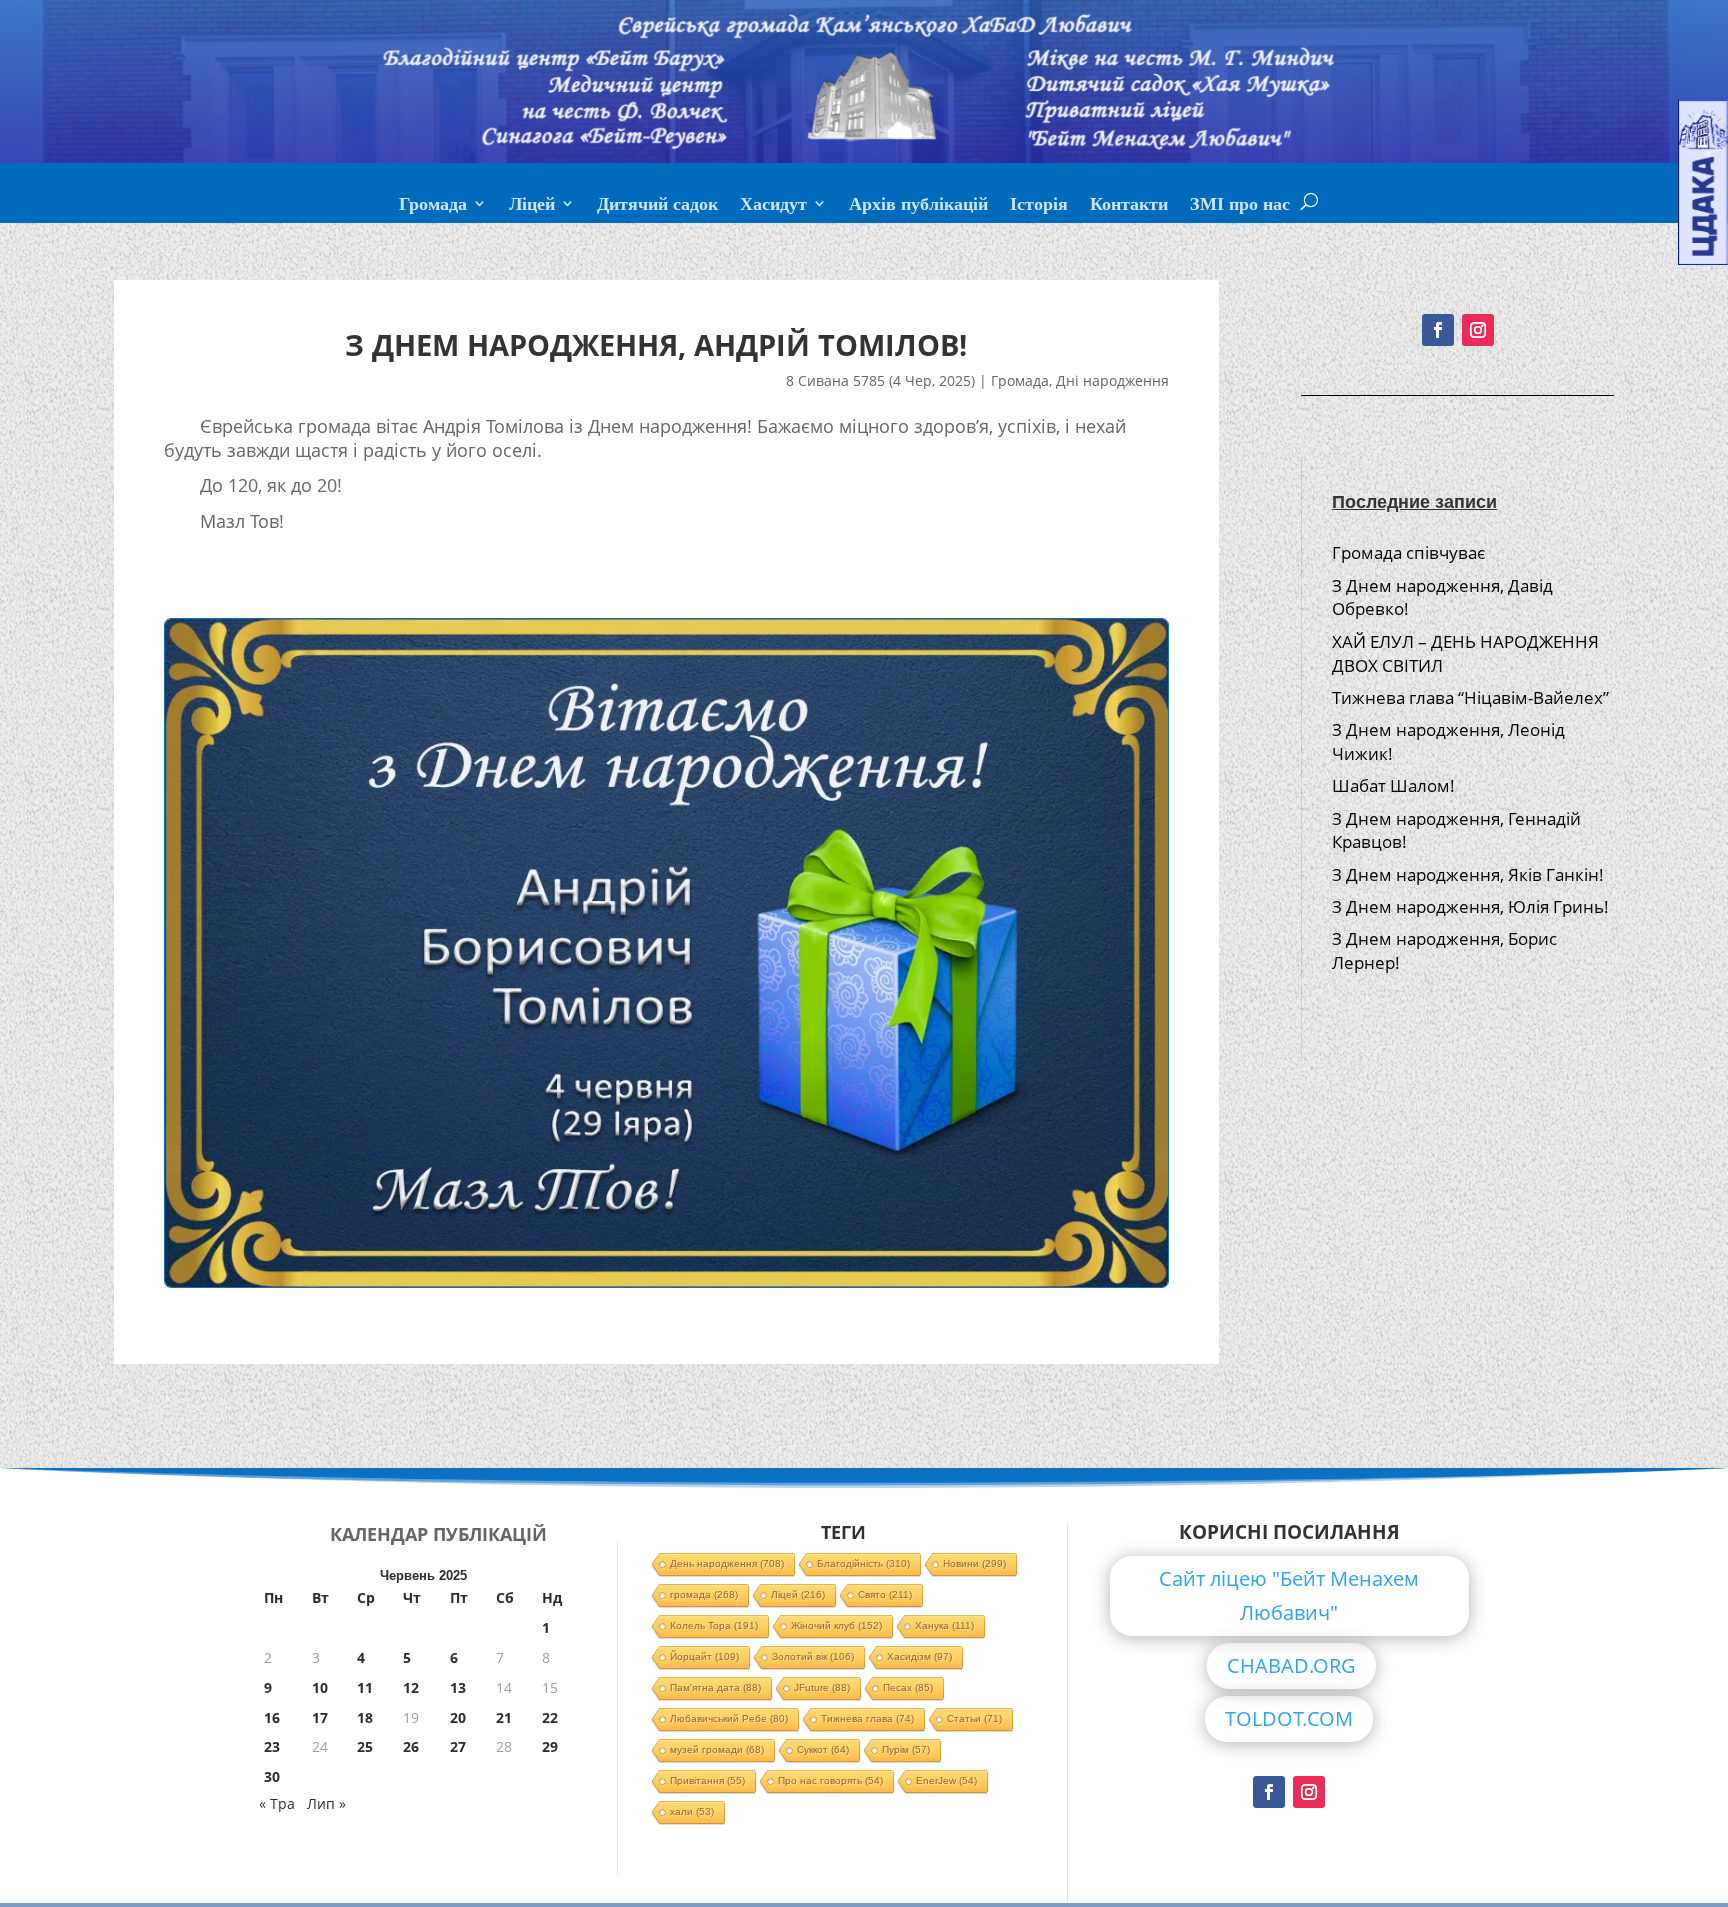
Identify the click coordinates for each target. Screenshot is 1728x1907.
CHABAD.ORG (1291, 1665)
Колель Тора (714, 1625)
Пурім (906, 1749)
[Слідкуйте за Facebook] (1438, 330)
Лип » (326, 1803)
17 (320, 1717)
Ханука (944, 1625)
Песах (908, 1687)
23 (272, 1746)
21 (504, 1717)
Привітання (707, 1780)
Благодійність (863, 1563)
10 (320, 1687)
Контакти (1129, 206)
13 (458, 1687)
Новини (974, 1563)
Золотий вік (813, 1656)
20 (458, 1717)
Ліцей (532, 206)
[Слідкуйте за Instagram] (1478, 330)
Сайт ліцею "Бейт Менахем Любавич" (1289, 1595)
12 (411, 1687)
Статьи (974, 1718)
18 (365, 1717)
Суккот (823, 1749)
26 (411, 1746)
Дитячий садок (657, 206)
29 (550, 1746)
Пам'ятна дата (715, 1687)
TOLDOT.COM (1289, 1718)
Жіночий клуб (836, 1625)
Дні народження (1112, 380)
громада (704, 1594)
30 (272, 1776)
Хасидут (773, 206)
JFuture (822, 1687)
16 (272, 1717)
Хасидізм (919, 1656)
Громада (433, 206)
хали (692, 1811)
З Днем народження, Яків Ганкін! (1468, 874)
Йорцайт (704, 1656)
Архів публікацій (918, 206)
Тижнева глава (867, 1718)
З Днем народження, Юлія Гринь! (1470, 906)
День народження (727, 1563)
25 (365, 1746)
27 (458, 1746)
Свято (885, 1594)
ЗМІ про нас (1240, 206)
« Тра (277, 1803)
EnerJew (946, 1780)
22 (550, 1717)
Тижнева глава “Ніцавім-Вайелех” (1470, 697)
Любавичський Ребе (729, 1718)
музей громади (717, 1749)
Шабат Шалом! (1393, 785)
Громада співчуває (1408, 552)
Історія (1039, 206)
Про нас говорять (830, 1780)
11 (365, 1687)
